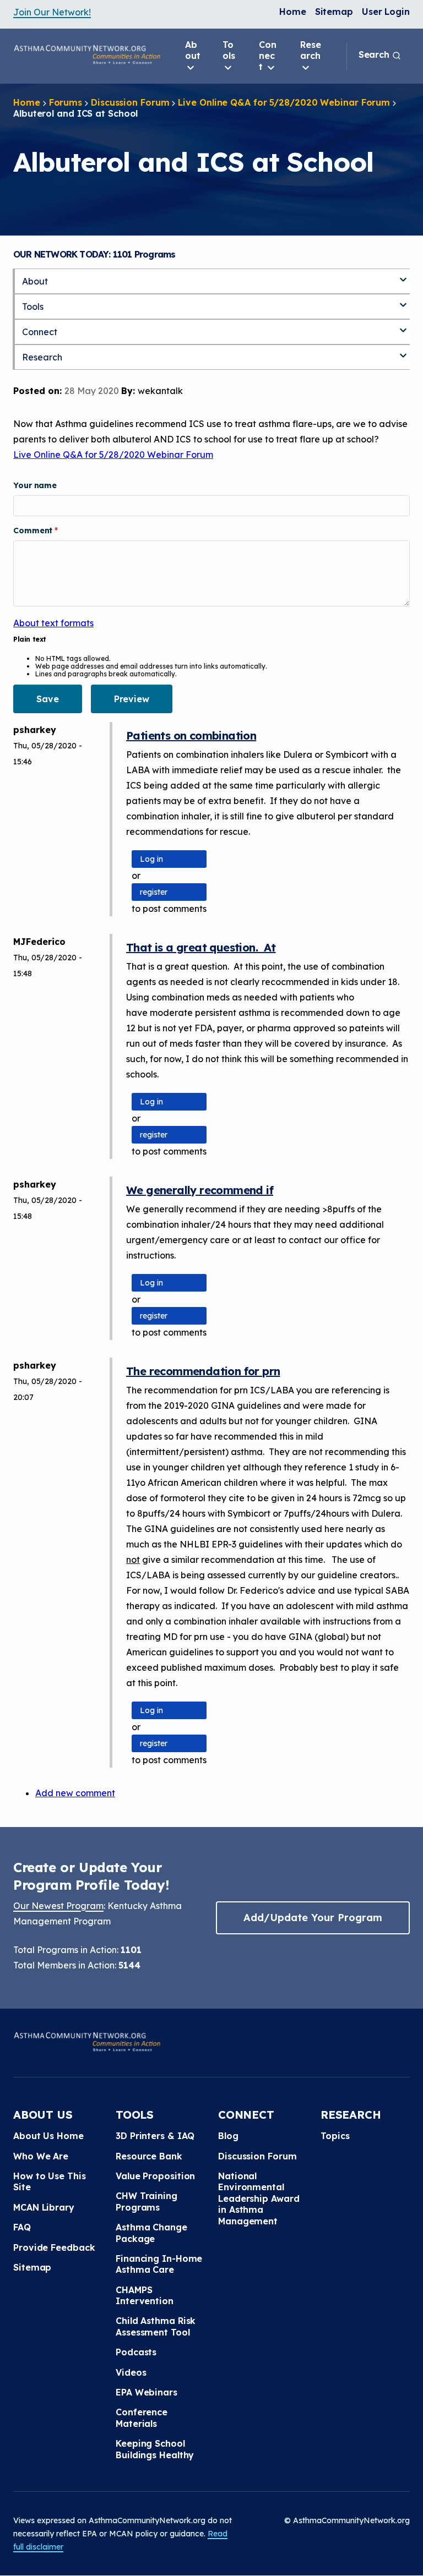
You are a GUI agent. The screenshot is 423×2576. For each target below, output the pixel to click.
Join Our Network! (52, 12)
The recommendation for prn (203, 1371)
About (193, 50)
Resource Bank (149, 2156)
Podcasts (136, 2352)
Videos (131, 2372)
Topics (335, 2136)
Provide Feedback (54, 2247)
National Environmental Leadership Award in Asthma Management (259, 2198)
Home (293, 12)
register (154, 892)
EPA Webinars (147, 2392)
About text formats (53, 623)
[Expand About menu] (403, 275)
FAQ (22, 2227)
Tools (229, 50)
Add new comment (75, 1793)
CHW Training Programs (147, 2201)
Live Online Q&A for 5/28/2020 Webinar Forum (284, 102)
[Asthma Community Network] (87, 54)
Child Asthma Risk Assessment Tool (156, 2326)
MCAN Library (44, 2207)
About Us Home (48, 2136)
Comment (34, 530)
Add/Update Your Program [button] (313, 1918)
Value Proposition (155, 2176)
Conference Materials (142, 2418)
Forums (66, 102)
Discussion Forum (130, 102)
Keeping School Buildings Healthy (155, 2449)
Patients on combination (191, 735)
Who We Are (41, 2156)
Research (311, 50)
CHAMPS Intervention (145, 2295)
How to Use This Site (50, 2181)
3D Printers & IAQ (155, 2136)
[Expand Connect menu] (403, 326)
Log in (151, 859)
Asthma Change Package (151, 2233)
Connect (268, 56)
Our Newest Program (58, 1906)
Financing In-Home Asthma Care (159, 2264)
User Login (386, 12)
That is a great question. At (201, 947)
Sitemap (334, 12)
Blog (228, 2136)
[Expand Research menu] (403, 351)
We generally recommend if (200, 1190)
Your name (35, 485)
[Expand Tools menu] (403, 300)
